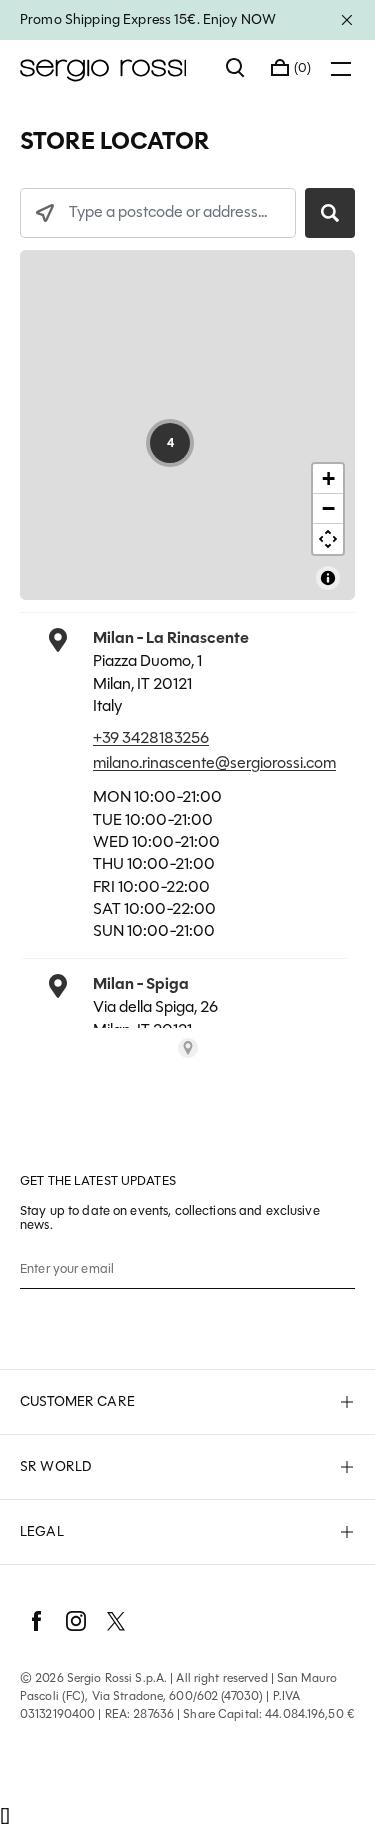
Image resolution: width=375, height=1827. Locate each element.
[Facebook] (36, 1621)
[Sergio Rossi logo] (113, 68)
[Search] (236, 68)
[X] (116, 1621)
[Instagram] (76, 1621)
